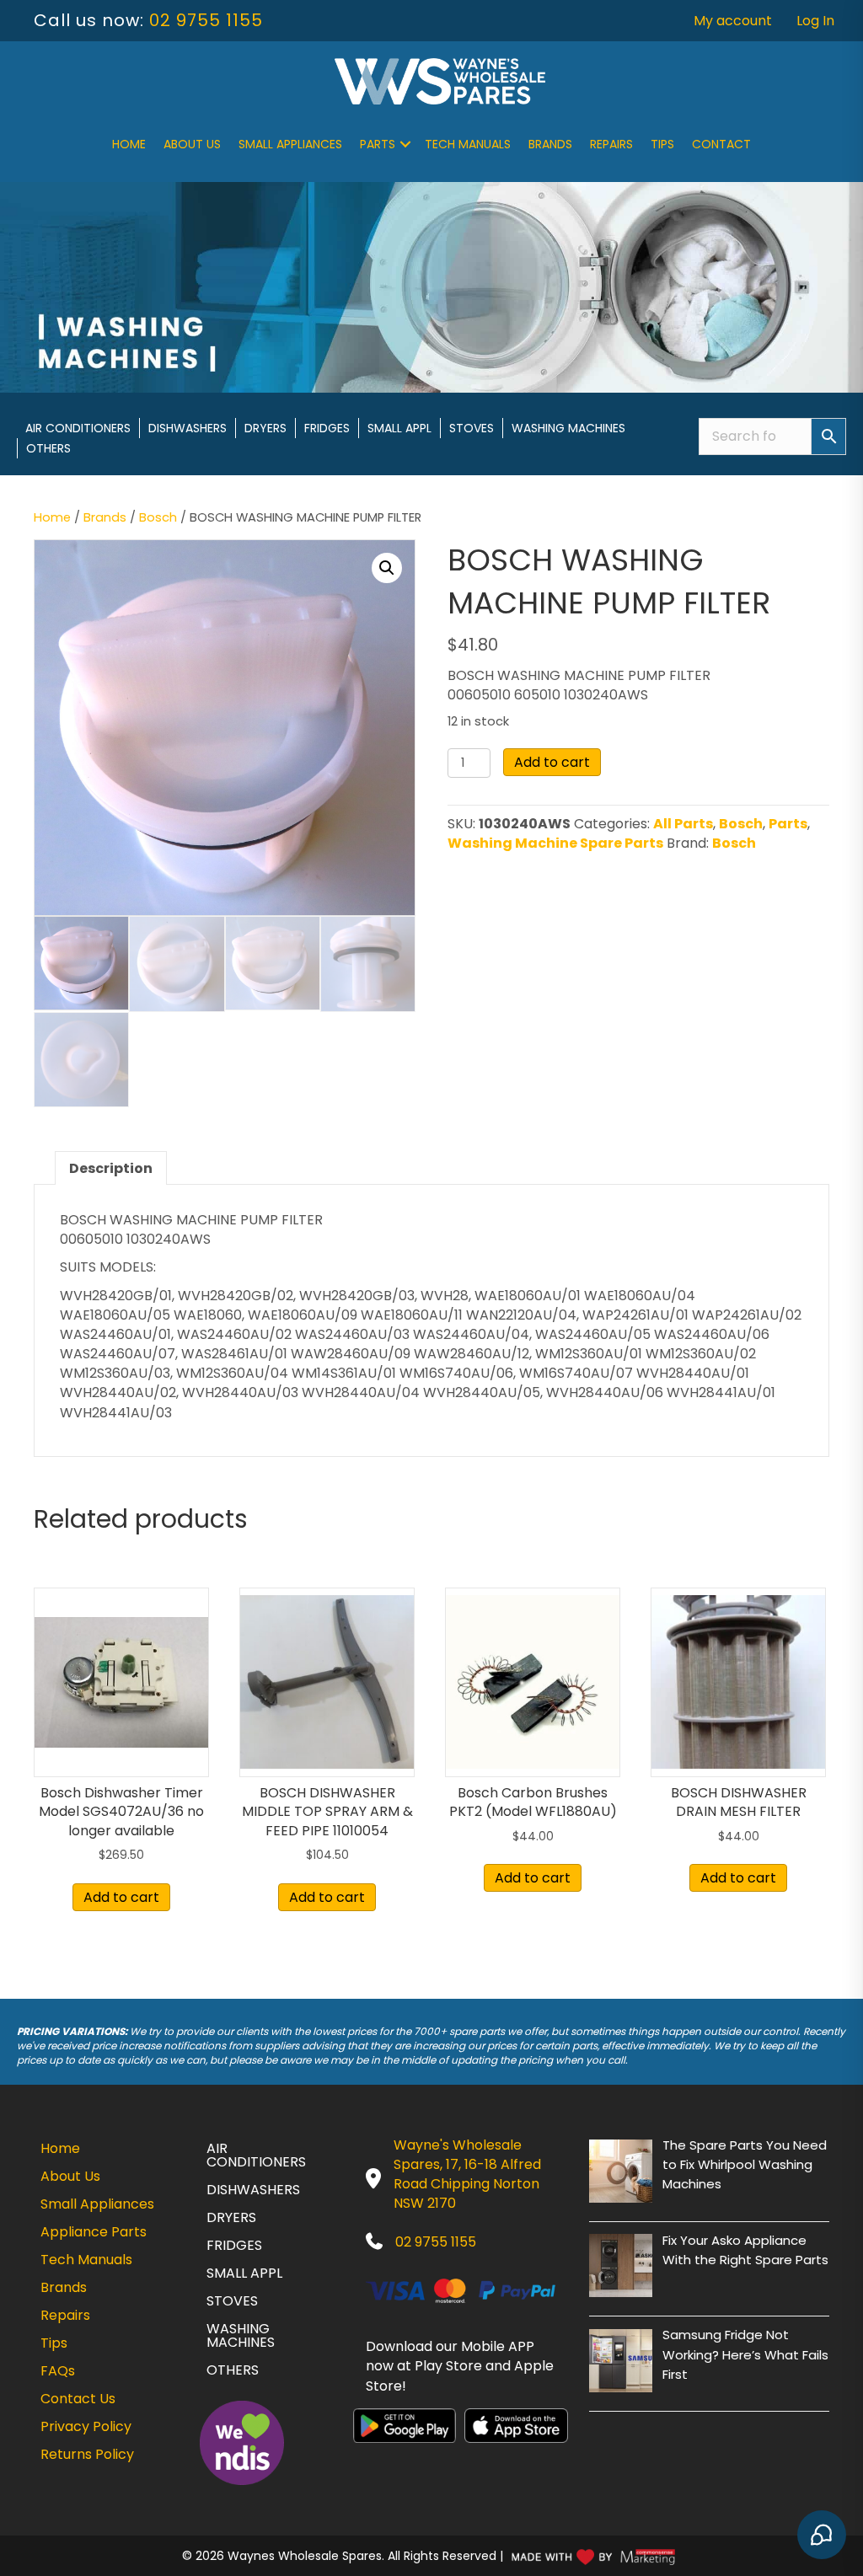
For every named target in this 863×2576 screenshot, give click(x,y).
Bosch (158, 517)
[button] (405, 144)
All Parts (683, 824)
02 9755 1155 (206, 20)
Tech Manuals (468, 144)
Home (129, 144)
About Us (192, 144)
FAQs (58, 2371)
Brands (550, 144)
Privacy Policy (86, 2426)
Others (48, 448)
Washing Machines (568, 428)
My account (733, 21)
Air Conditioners (78, 428)
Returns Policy (87, 2454)
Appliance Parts (94, 2232)
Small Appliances (290, 144)
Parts (378, 144)
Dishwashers (188, 428)
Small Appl (399, 428)
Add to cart (552, 762)
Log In (815, 21)
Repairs (611, 144)
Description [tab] (111, 1168)
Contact (721, 144)
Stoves (472, 428)
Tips (662, 144)
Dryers (265, 428)
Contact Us (78, 2399)
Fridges (327, 428)
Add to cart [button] (121, 1897)
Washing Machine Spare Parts (555, 843)
